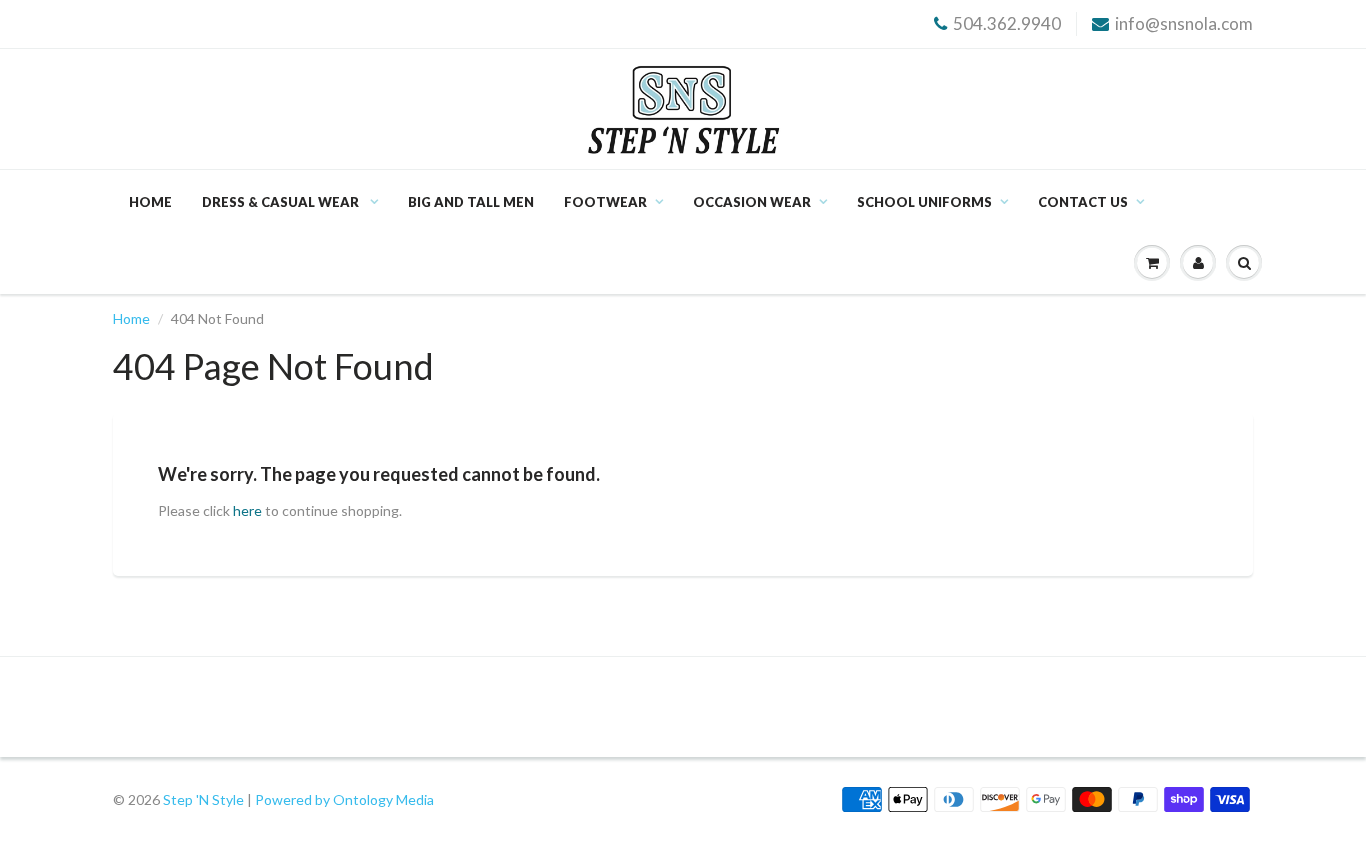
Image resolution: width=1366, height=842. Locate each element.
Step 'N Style (205, 799)
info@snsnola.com (1184, 23)
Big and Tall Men (471, 202)
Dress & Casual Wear (282, 202)
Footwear (605, 202)
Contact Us (1083, 202)
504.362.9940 (1007, 23)
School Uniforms (924, 202)
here (247, 510)
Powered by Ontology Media (344, 799)
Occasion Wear (752, 202)
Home (150, 202)
